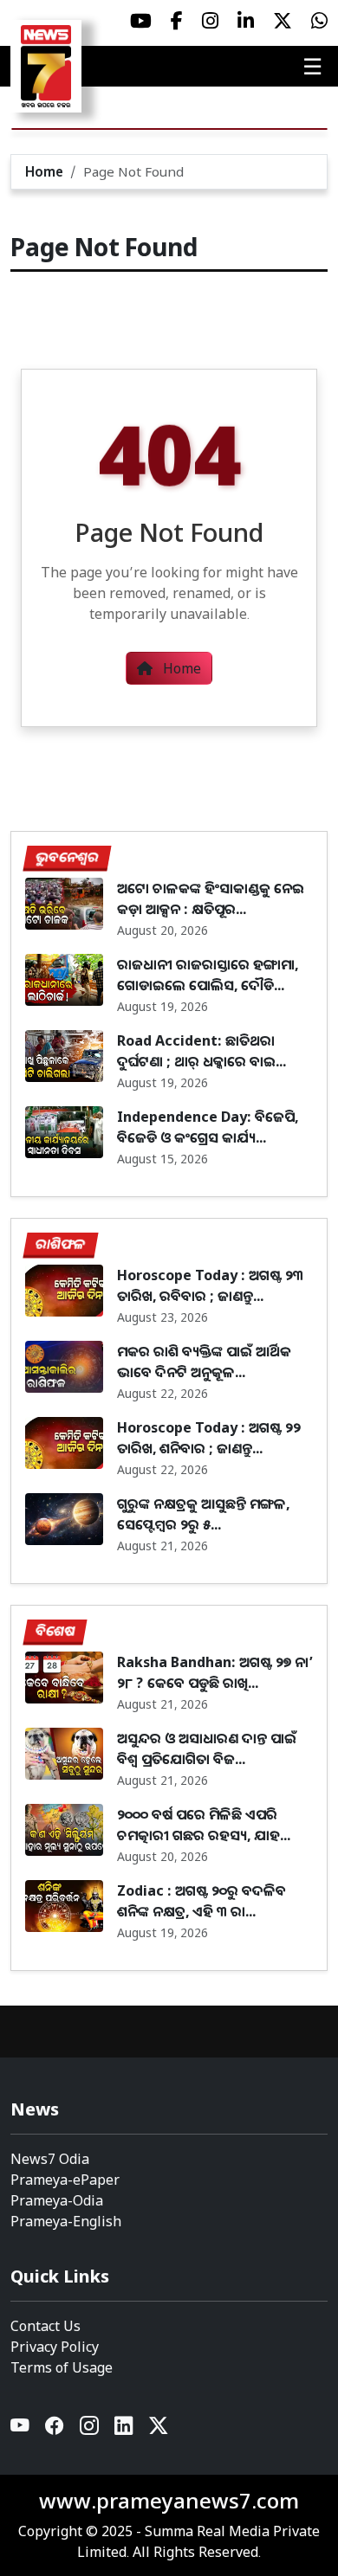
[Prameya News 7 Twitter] (283, 21)
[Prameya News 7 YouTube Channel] (141, 21)
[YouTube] (21, 2430)
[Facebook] (55, 2430)
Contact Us (45, 2326)
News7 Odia (50, 2159)
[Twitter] (159, 2430)
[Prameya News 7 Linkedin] (246, 21)
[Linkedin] (125, 2430)
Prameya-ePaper (65, 2180)
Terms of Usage (62, 2367)
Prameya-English (66, 2221)
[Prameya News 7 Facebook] (177, 21)
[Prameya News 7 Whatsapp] (319, 21)
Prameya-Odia (57, 2200)
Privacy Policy (55, 2347)
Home (44, 171)
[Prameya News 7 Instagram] (210, 21)
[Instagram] (90, 2430)
